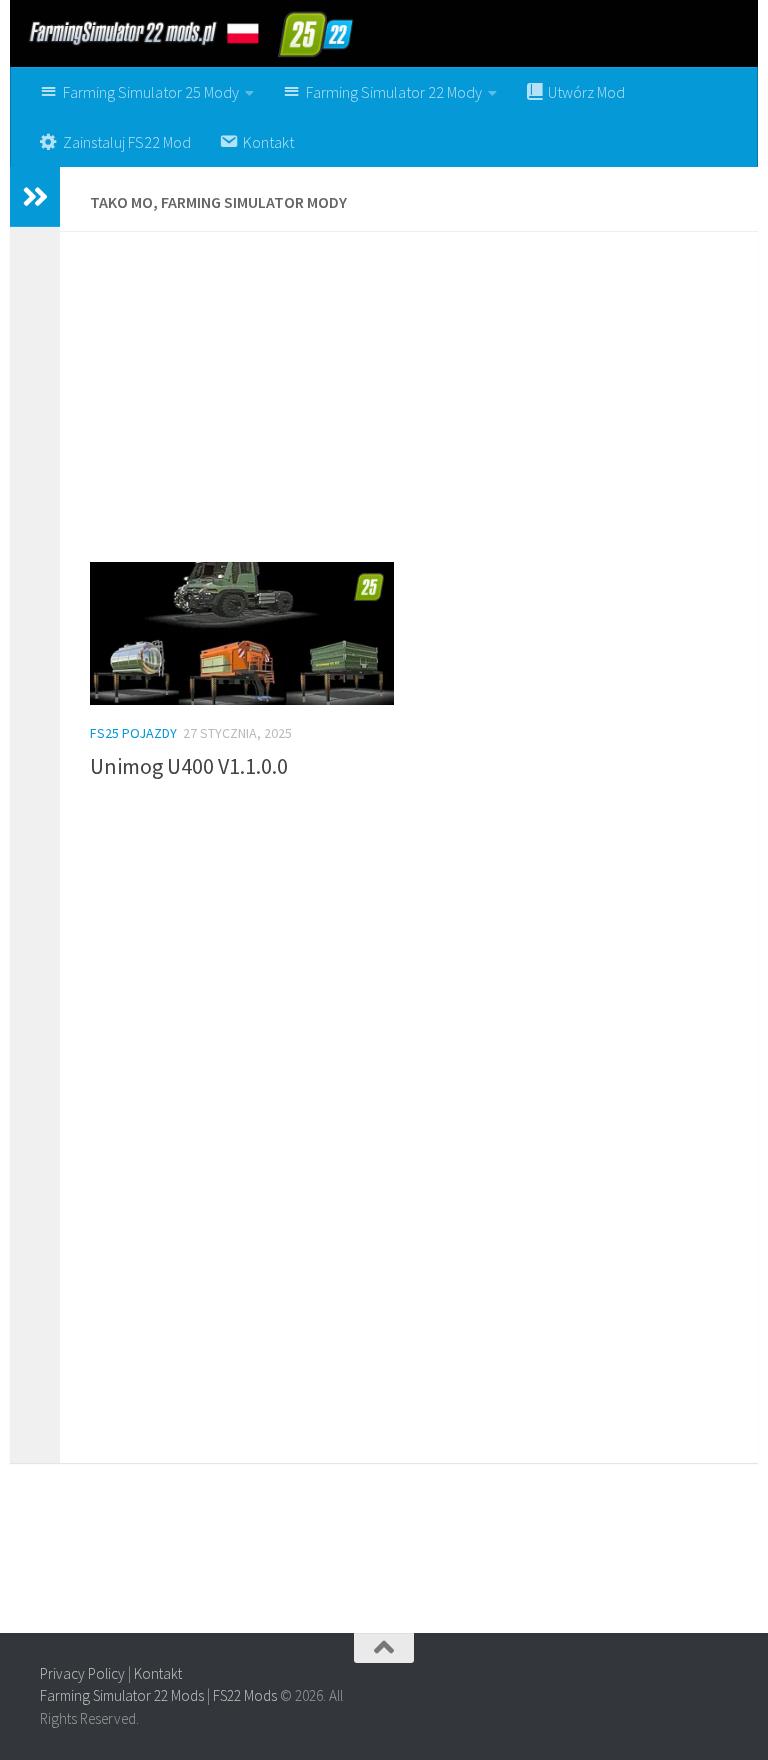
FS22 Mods (245, 1695)
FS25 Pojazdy (133, 733)
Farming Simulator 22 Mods (122, 1695)
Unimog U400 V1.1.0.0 (189, 766)
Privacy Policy (82, 1673)
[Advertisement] (409, 407)
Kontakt (158, 1673)
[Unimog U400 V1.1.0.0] (242, 634)
